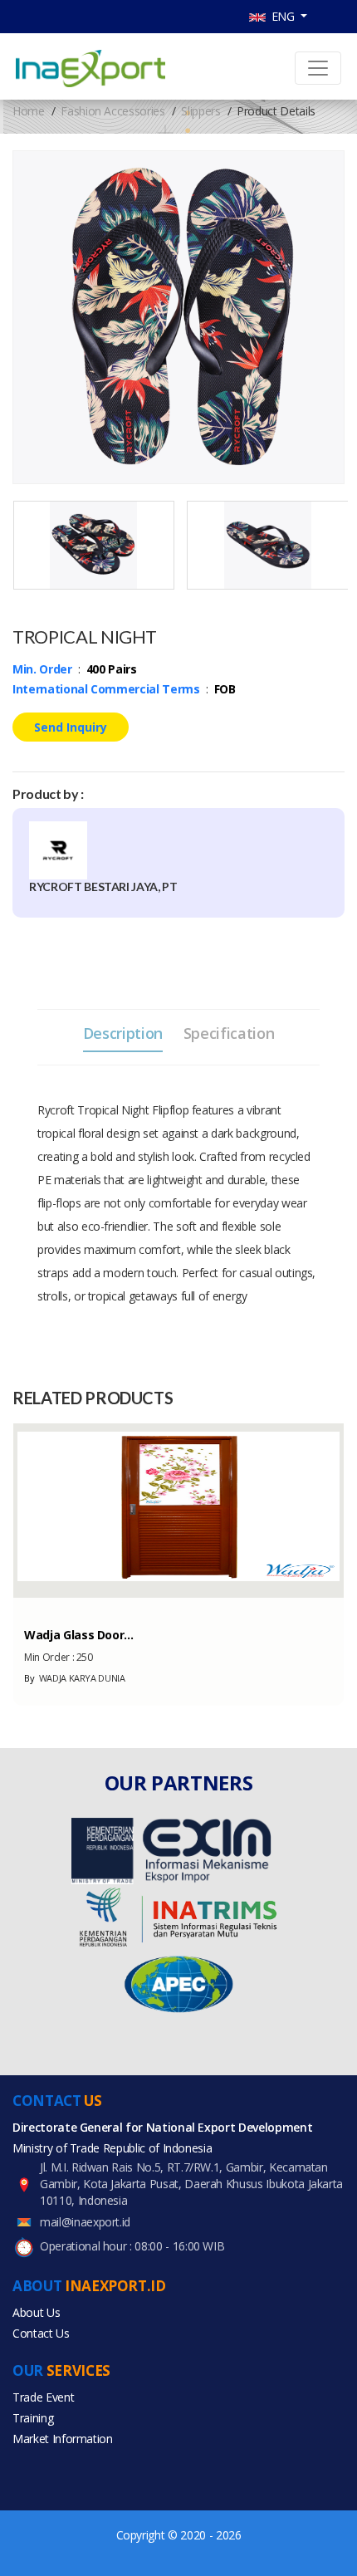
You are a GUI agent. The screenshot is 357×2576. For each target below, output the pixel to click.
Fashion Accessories (112, 111)
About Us (36, 2312)
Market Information (63, 2439)
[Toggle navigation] (318, 68)
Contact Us (41, 2333)
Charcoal (47, 1606)
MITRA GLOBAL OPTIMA (81, 1678)
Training (33, 2418)
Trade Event (43, 2397)
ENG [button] (282, 16)
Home (29, 111)
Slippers (201, 111)
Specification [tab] (229, 1033)
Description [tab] (123, 1033)
